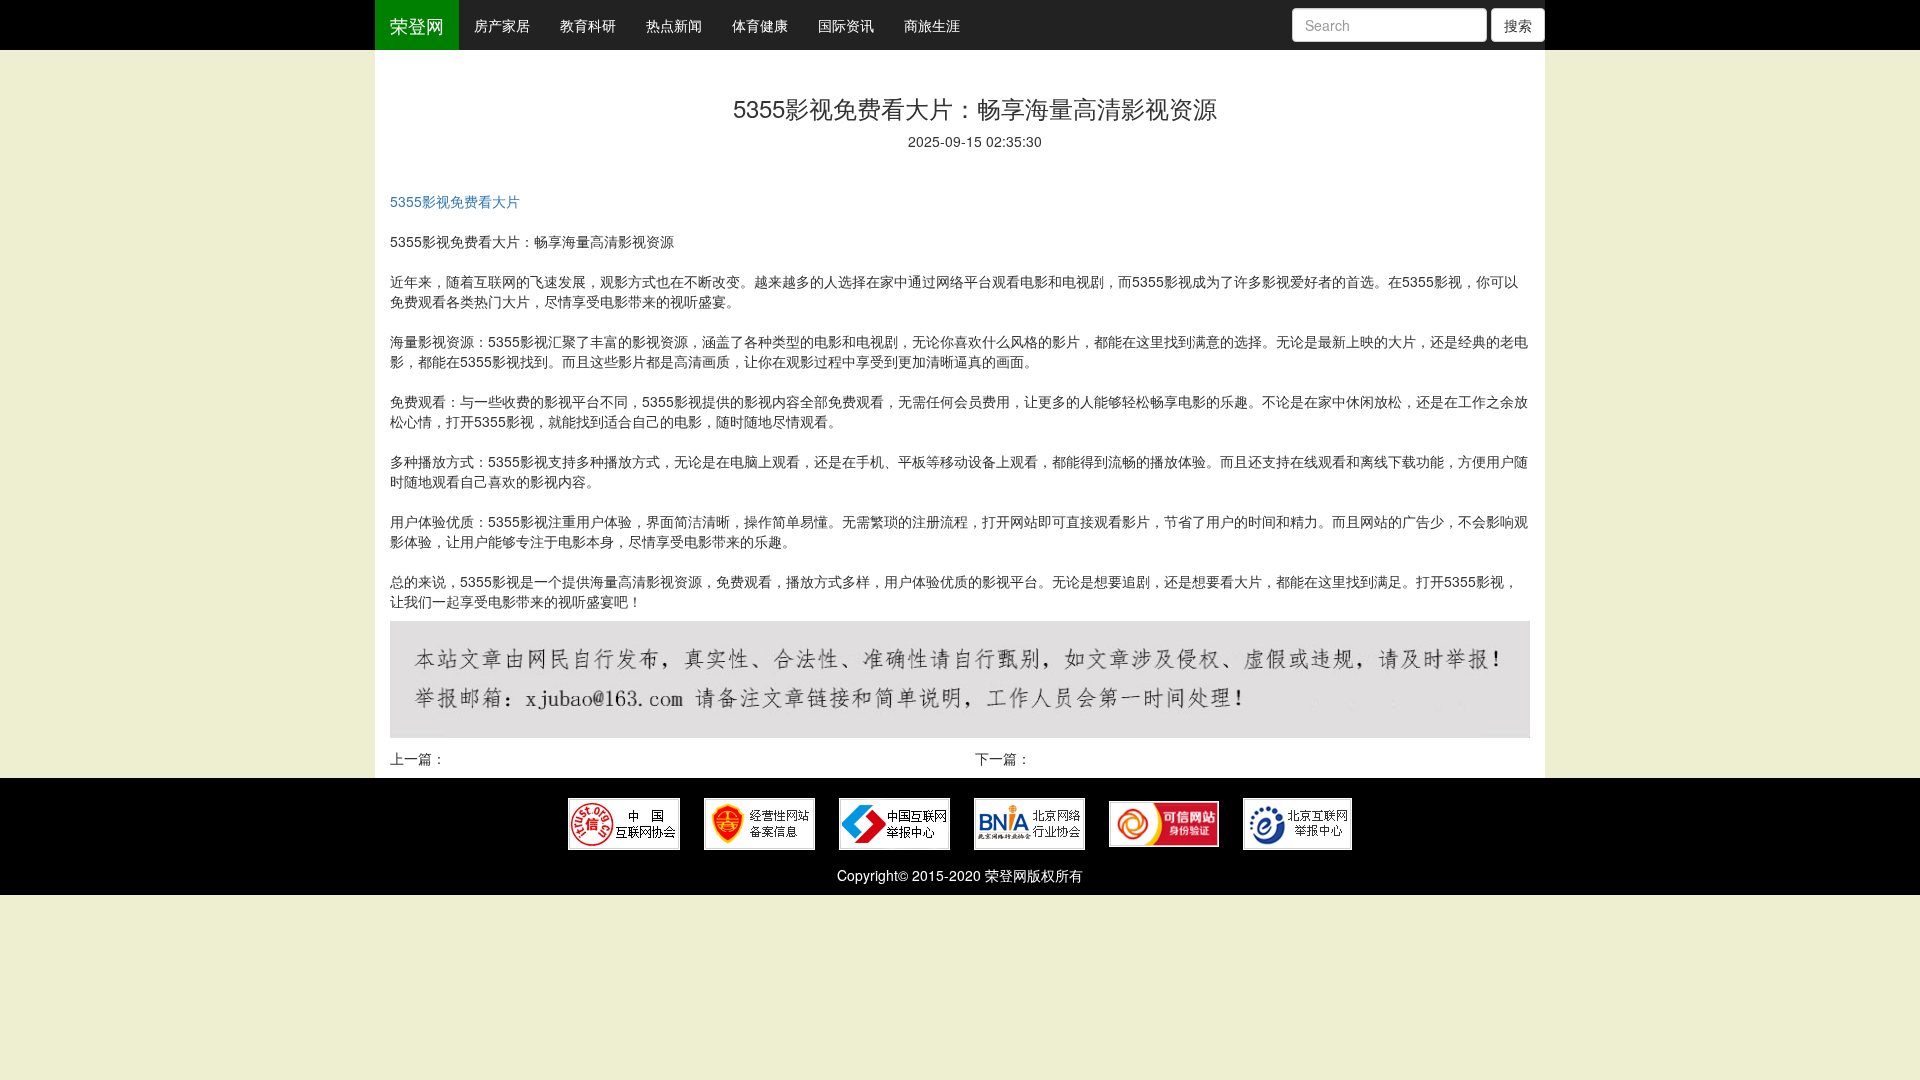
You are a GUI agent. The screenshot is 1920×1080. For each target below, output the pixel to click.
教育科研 (588, 25)
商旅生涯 (932, 25)
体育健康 (760, 25)
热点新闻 (674, 25)
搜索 (1518, 25)
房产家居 (502, 25)
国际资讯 (846, 25)
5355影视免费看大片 (455, 201)
